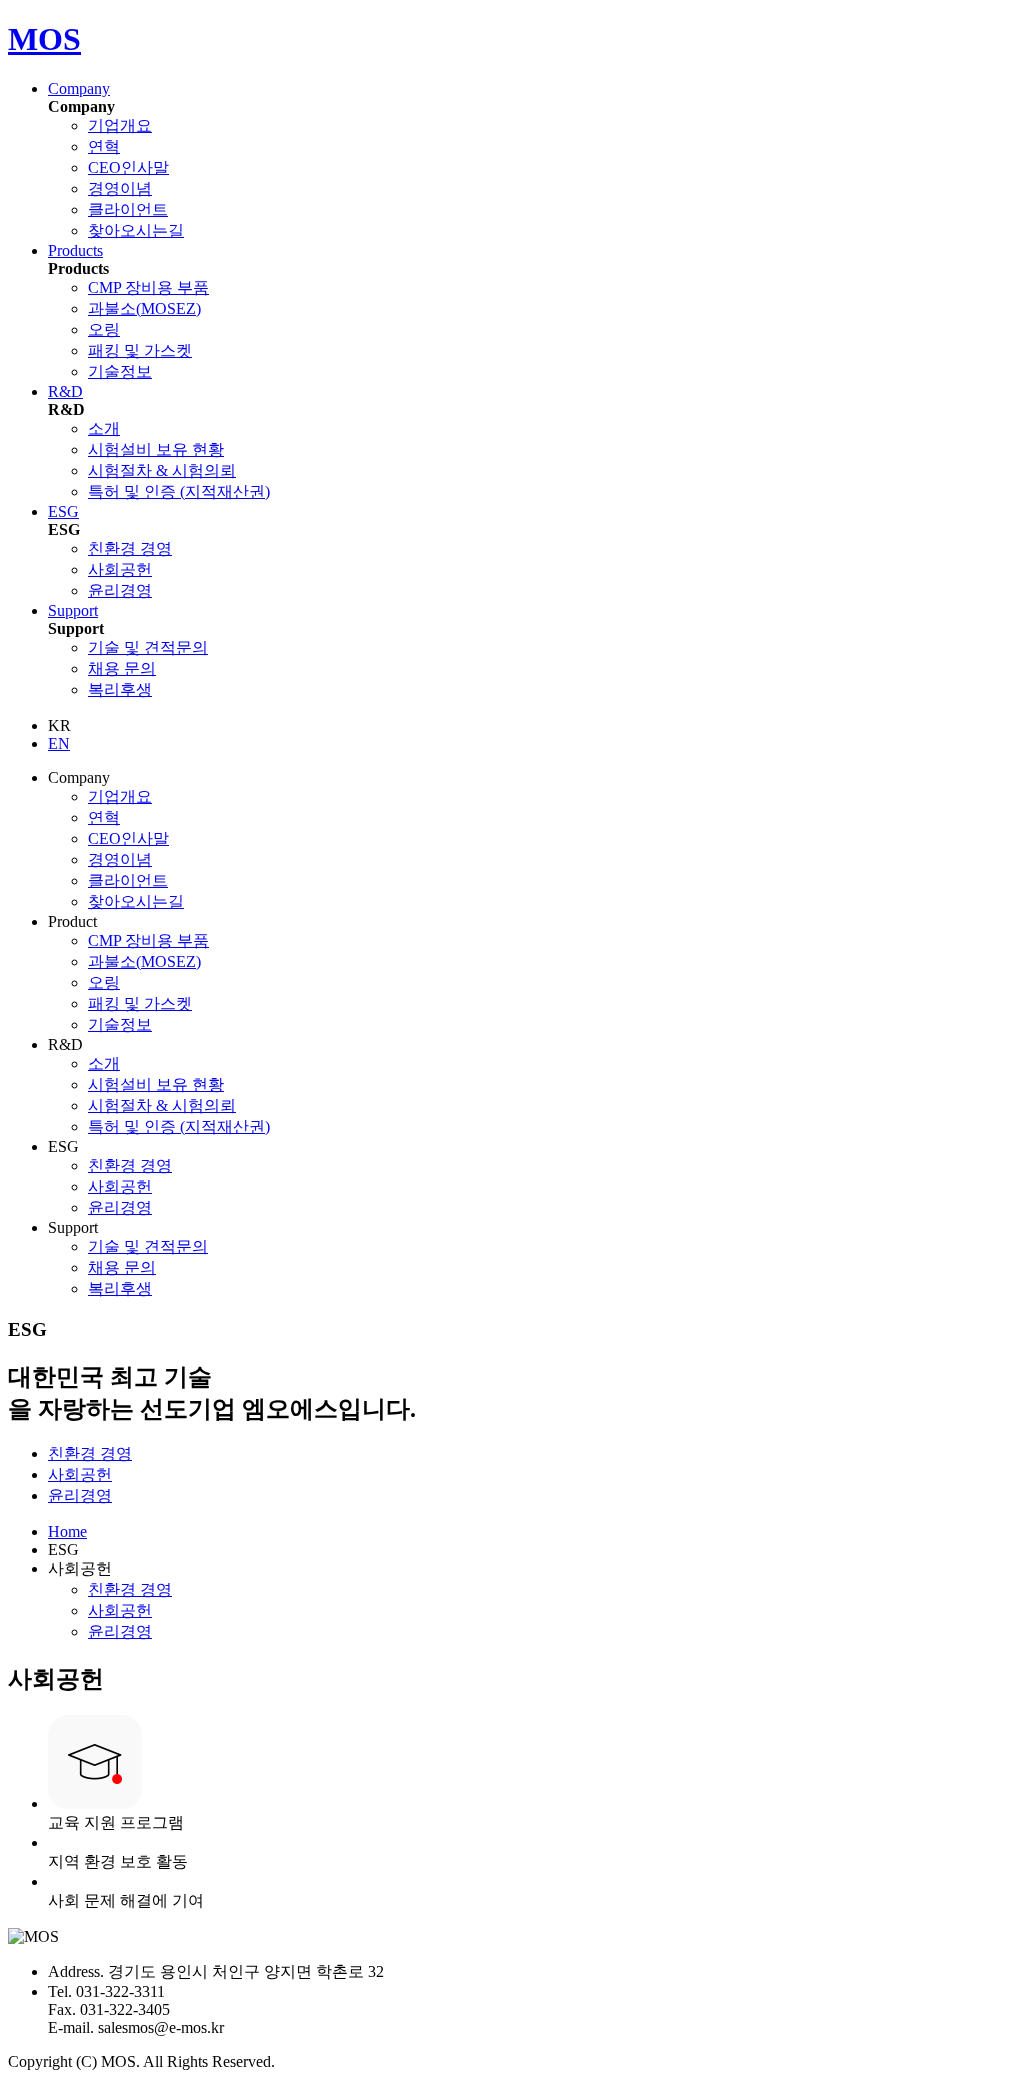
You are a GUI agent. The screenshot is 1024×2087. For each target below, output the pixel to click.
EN (59, 743)
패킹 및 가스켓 (140, 350)
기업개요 (120, 125)
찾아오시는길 (136, 230)
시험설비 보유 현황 (156, 449)
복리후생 (120, 689)
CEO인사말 (128, 167)
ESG (63, 511)
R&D (65, 391)
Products (75, 250)
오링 (104, 329)
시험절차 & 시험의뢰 (162, 470)
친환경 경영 (130, 548)
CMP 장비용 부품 (148, 287)
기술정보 (120, 371)
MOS (44, 39)
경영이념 (120, 188)
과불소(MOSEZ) (144, 308)
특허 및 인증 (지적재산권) (179, 491)
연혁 (104, 146)
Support (73, 610)
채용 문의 (122, 668)
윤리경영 (120, 590)
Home (67, 1531)
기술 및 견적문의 (148, 647)
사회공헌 (120, 569)
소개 (104, 428)
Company (79, 88)
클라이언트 (128, 209)
